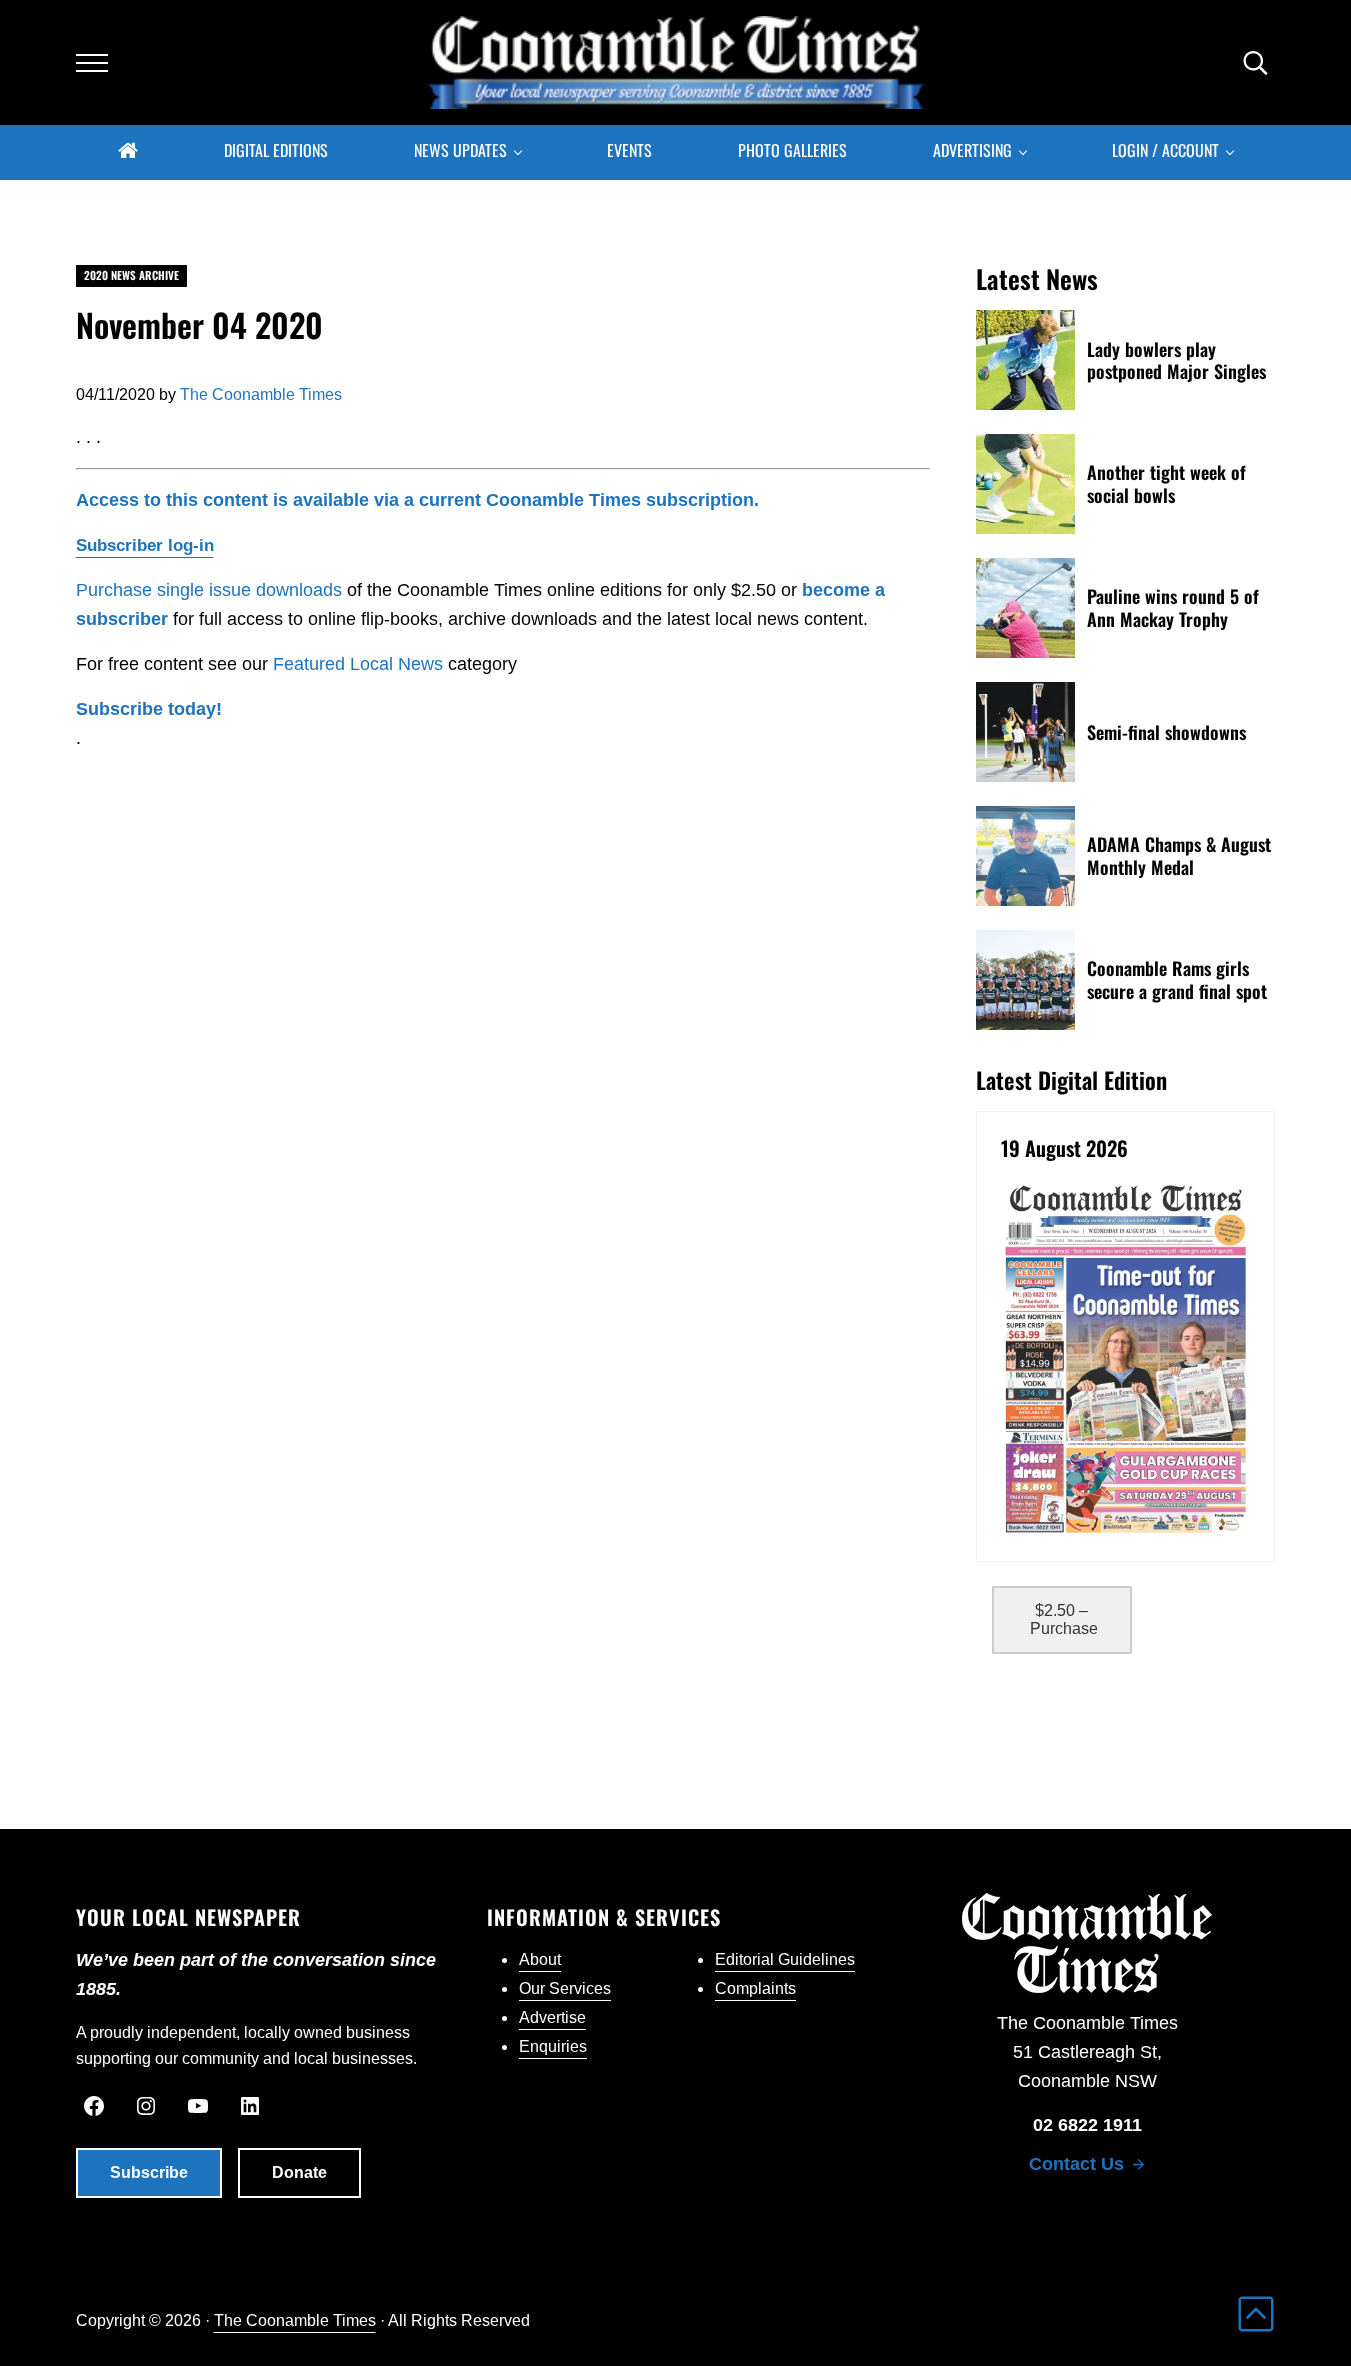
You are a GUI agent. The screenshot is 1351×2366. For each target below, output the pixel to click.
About (540, 1959)
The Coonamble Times (295, 2320)
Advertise (552, 2017)
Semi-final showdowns (1166, 732)
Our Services (565, 1988)
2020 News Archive (131, 275)
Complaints (755, 1988)
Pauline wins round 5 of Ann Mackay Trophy (1173, 608)
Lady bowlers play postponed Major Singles (1176, 361)
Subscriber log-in (145, 545)
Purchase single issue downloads (209, 590)
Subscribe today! (149, 709)
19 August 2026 (1064, 1149)
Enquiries (553, 2046)
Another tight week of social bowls (1166, 484)
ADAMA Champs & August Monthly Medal (1179, 856)
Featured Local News (358, 664)
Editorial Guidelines (785, 1959)
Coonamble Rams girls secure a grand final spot (1177, 980)
